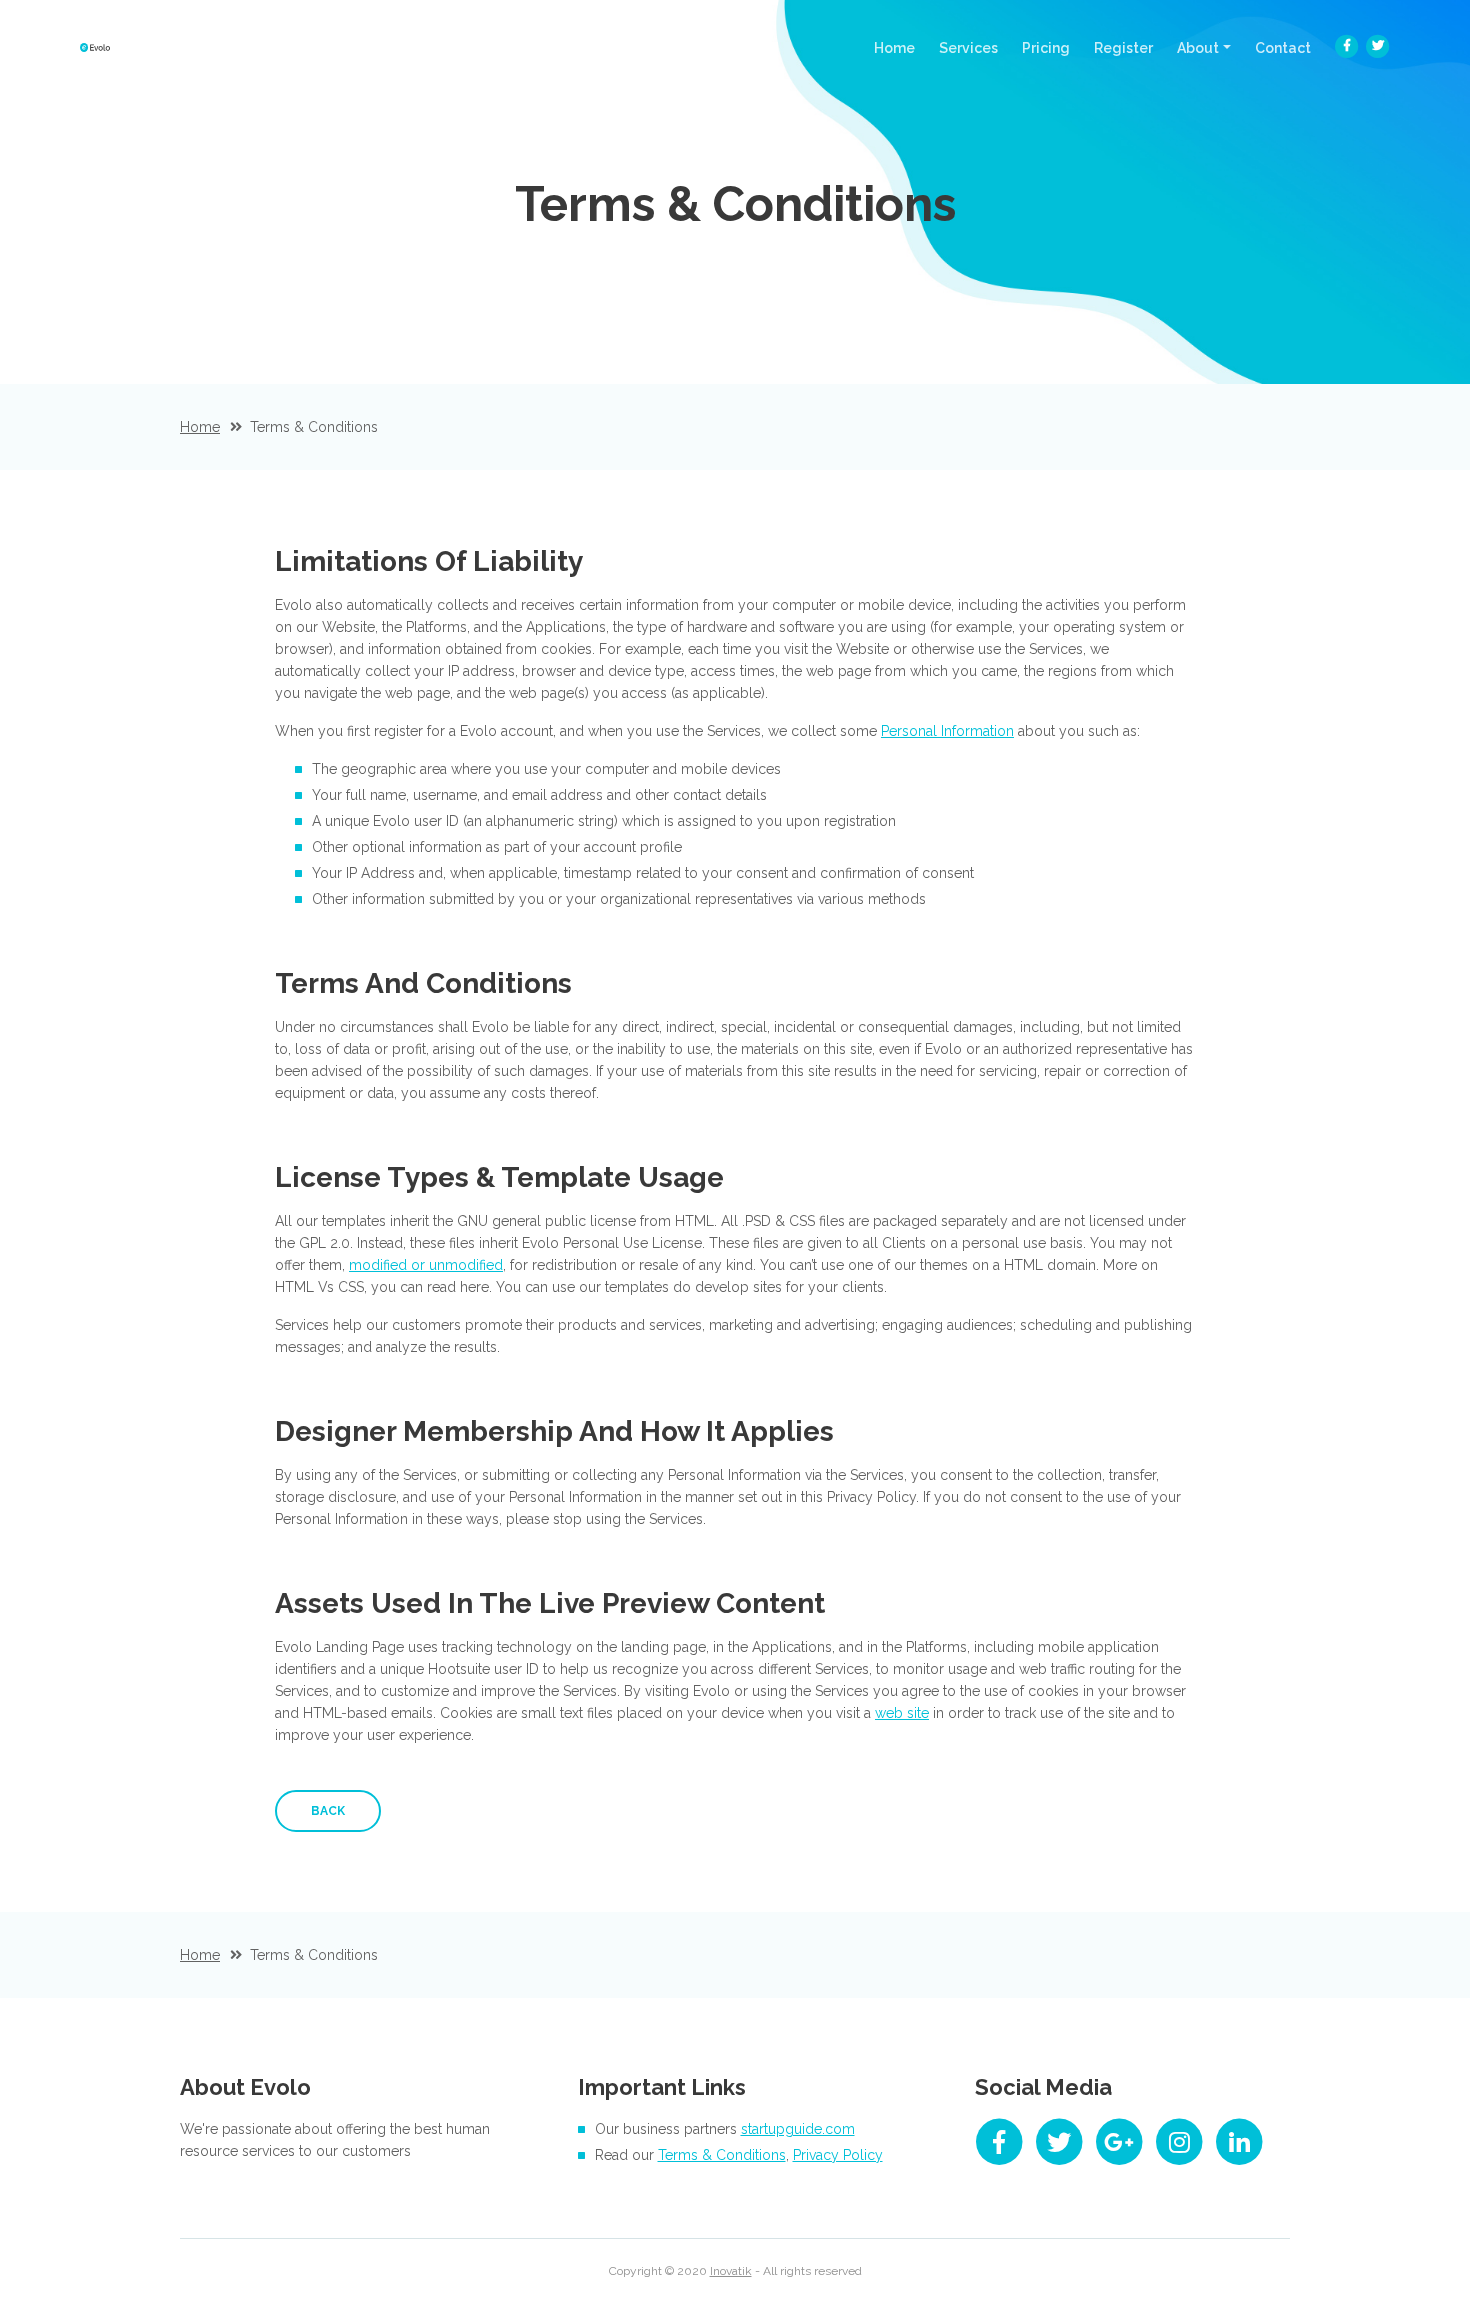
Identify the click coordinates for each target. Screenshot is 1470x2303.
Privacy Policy (838, 2155)
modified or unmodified (426, 1265)
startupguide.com (798, 2129)
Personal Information (947, 731)
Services (968, 48)
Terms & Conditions (722, 2155)
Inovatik (731, 2271)
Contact (1283, 48)
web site (902, 1713)
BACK (328, 1811)
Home (900, 47)
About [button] (1198, 48)
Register (1123, 48)
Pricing (1046, 48)
